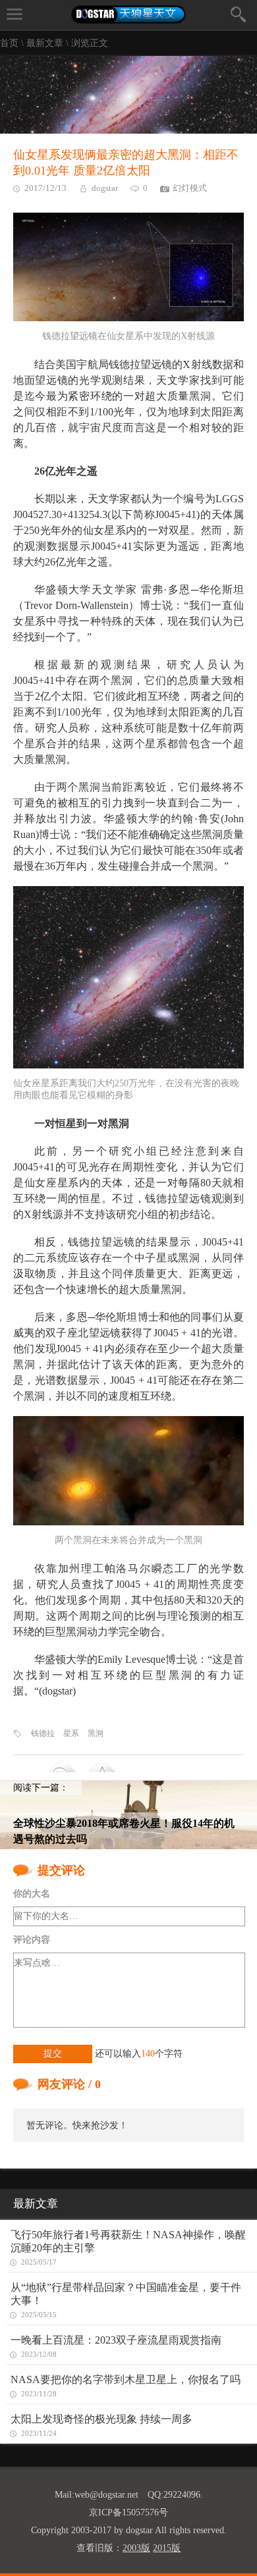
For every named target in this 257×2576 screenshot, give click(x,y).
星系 (71, 1733)
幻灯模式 (190, 188)
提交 (53, 2054)
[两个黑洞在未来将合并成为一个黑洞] (128, 1471)
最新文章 (45, 43)
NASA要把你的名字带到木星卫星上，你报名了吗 (126, 2379)
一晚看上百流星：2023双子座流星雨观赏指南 (116, 2340)
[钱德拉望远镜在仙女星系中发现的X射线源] (128, 267)
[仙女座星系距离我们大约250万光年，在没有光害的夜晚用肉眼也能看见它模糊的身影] (128, 978)
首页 (9, 43)
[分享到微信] (69, 1768)
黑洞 (96, 1733)
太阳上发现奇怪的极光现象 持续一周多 (101, 2419)
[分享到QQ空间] (109, 1768)
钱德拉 (43, 1733)
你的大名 (32, 1894)
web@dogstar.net (106, 2495)
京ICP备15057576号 (128, 2512)
